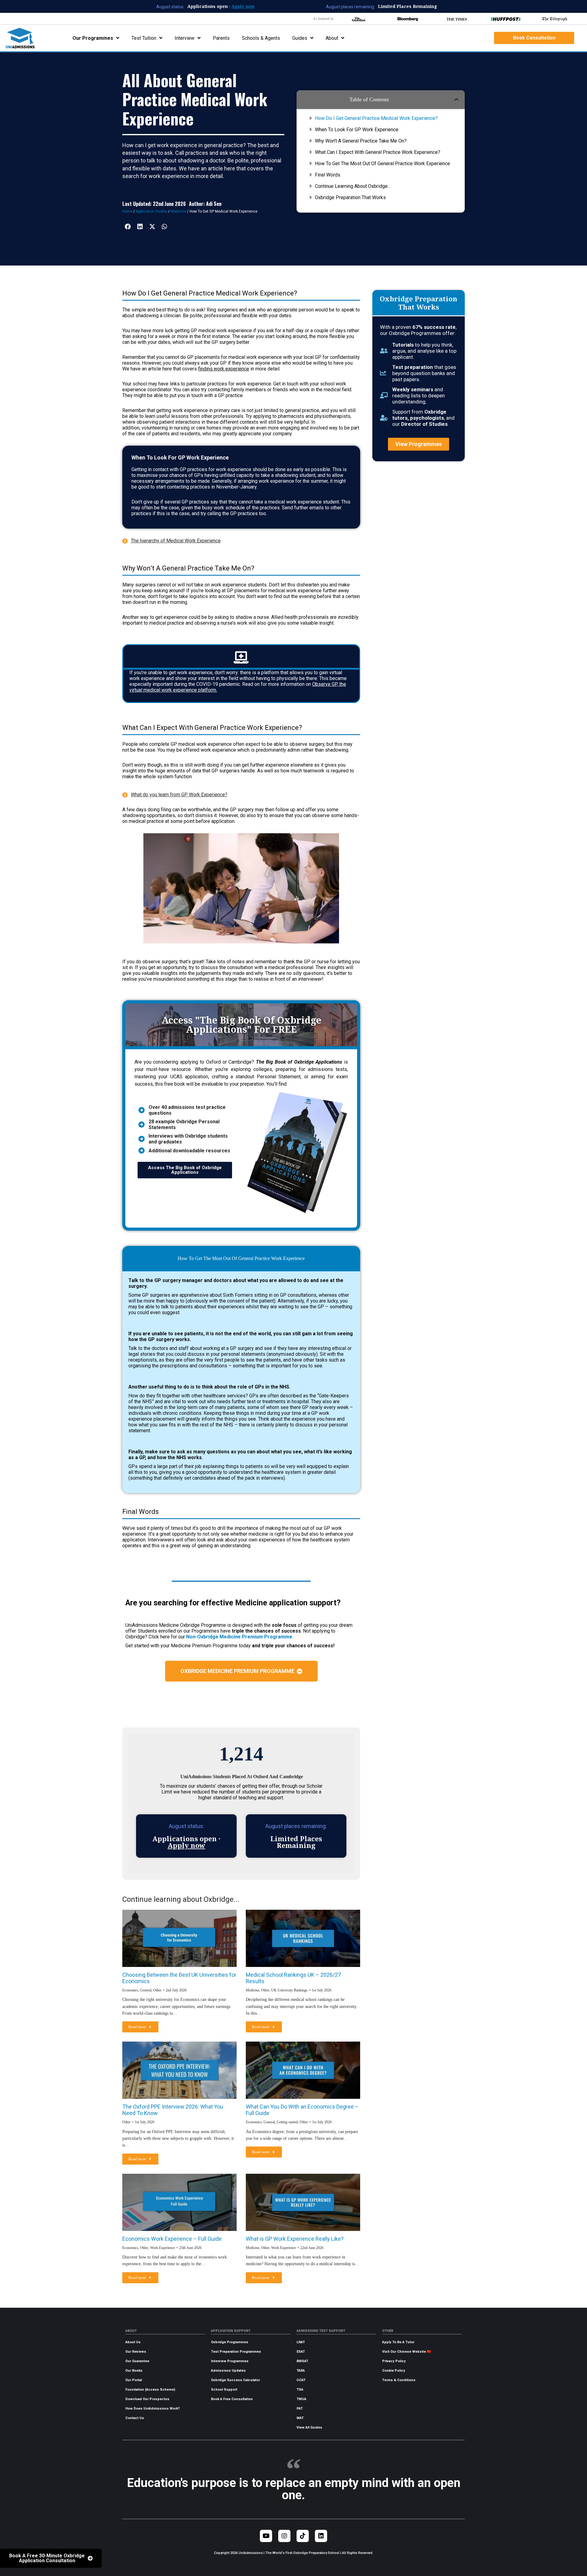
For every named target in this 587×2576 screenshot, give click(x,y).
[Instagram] (284, 2536)
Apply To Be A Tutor (398, 2342)
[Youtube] (266, 2536)
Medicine (178, 211)
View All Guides (309, 2427)
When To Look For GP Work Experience (357, 130)
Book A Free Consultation (232, 2399)
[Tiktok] (303, 2536)
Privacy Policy (394, 2361)
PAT (300, 2409)
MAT (300, 2418)
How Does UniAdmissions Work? (153, 2409)
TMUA (301, 2399)
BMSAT (302, 2361)
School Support (224, 2390)
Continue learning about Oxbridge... (353, 186)
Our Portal (134, 2380)
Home (127, 211)
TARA (301, 2371)
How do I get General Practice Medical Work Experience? (376, 118)
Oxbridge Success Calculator (235, 2380)
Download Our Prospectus (147, 2399)
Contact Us (135, 2418)
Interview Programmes (230, 2361)
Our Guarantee (137, 2361)
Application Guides (151, 211)
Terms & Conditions (399, 2380)
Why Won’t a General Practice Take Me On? (361, 141)
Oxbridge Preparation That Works (350, 197)
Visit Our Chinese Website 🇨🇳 (407, 2352)
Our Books (134, 2371)
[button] (456, 99)
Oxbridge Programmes (230, 2342)
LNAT (301, 2342)
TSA (300, 2390)
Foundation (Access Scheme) (150, 2390)
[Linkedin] (321, 2536)
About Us (133, 2342)
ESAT (301, 2352)
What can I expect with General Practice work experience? (378, 152)
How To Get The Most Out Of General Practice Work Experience (382, 164)
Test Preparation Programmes (236, 2352)
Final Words (328, 175)
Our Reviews (136, 2352)
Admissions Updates (228, 2371)
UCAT (301, 2380)
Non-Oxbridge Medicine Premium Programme (239, 1637)
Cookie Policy (394, 2371)
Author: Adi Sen (205, 204)
